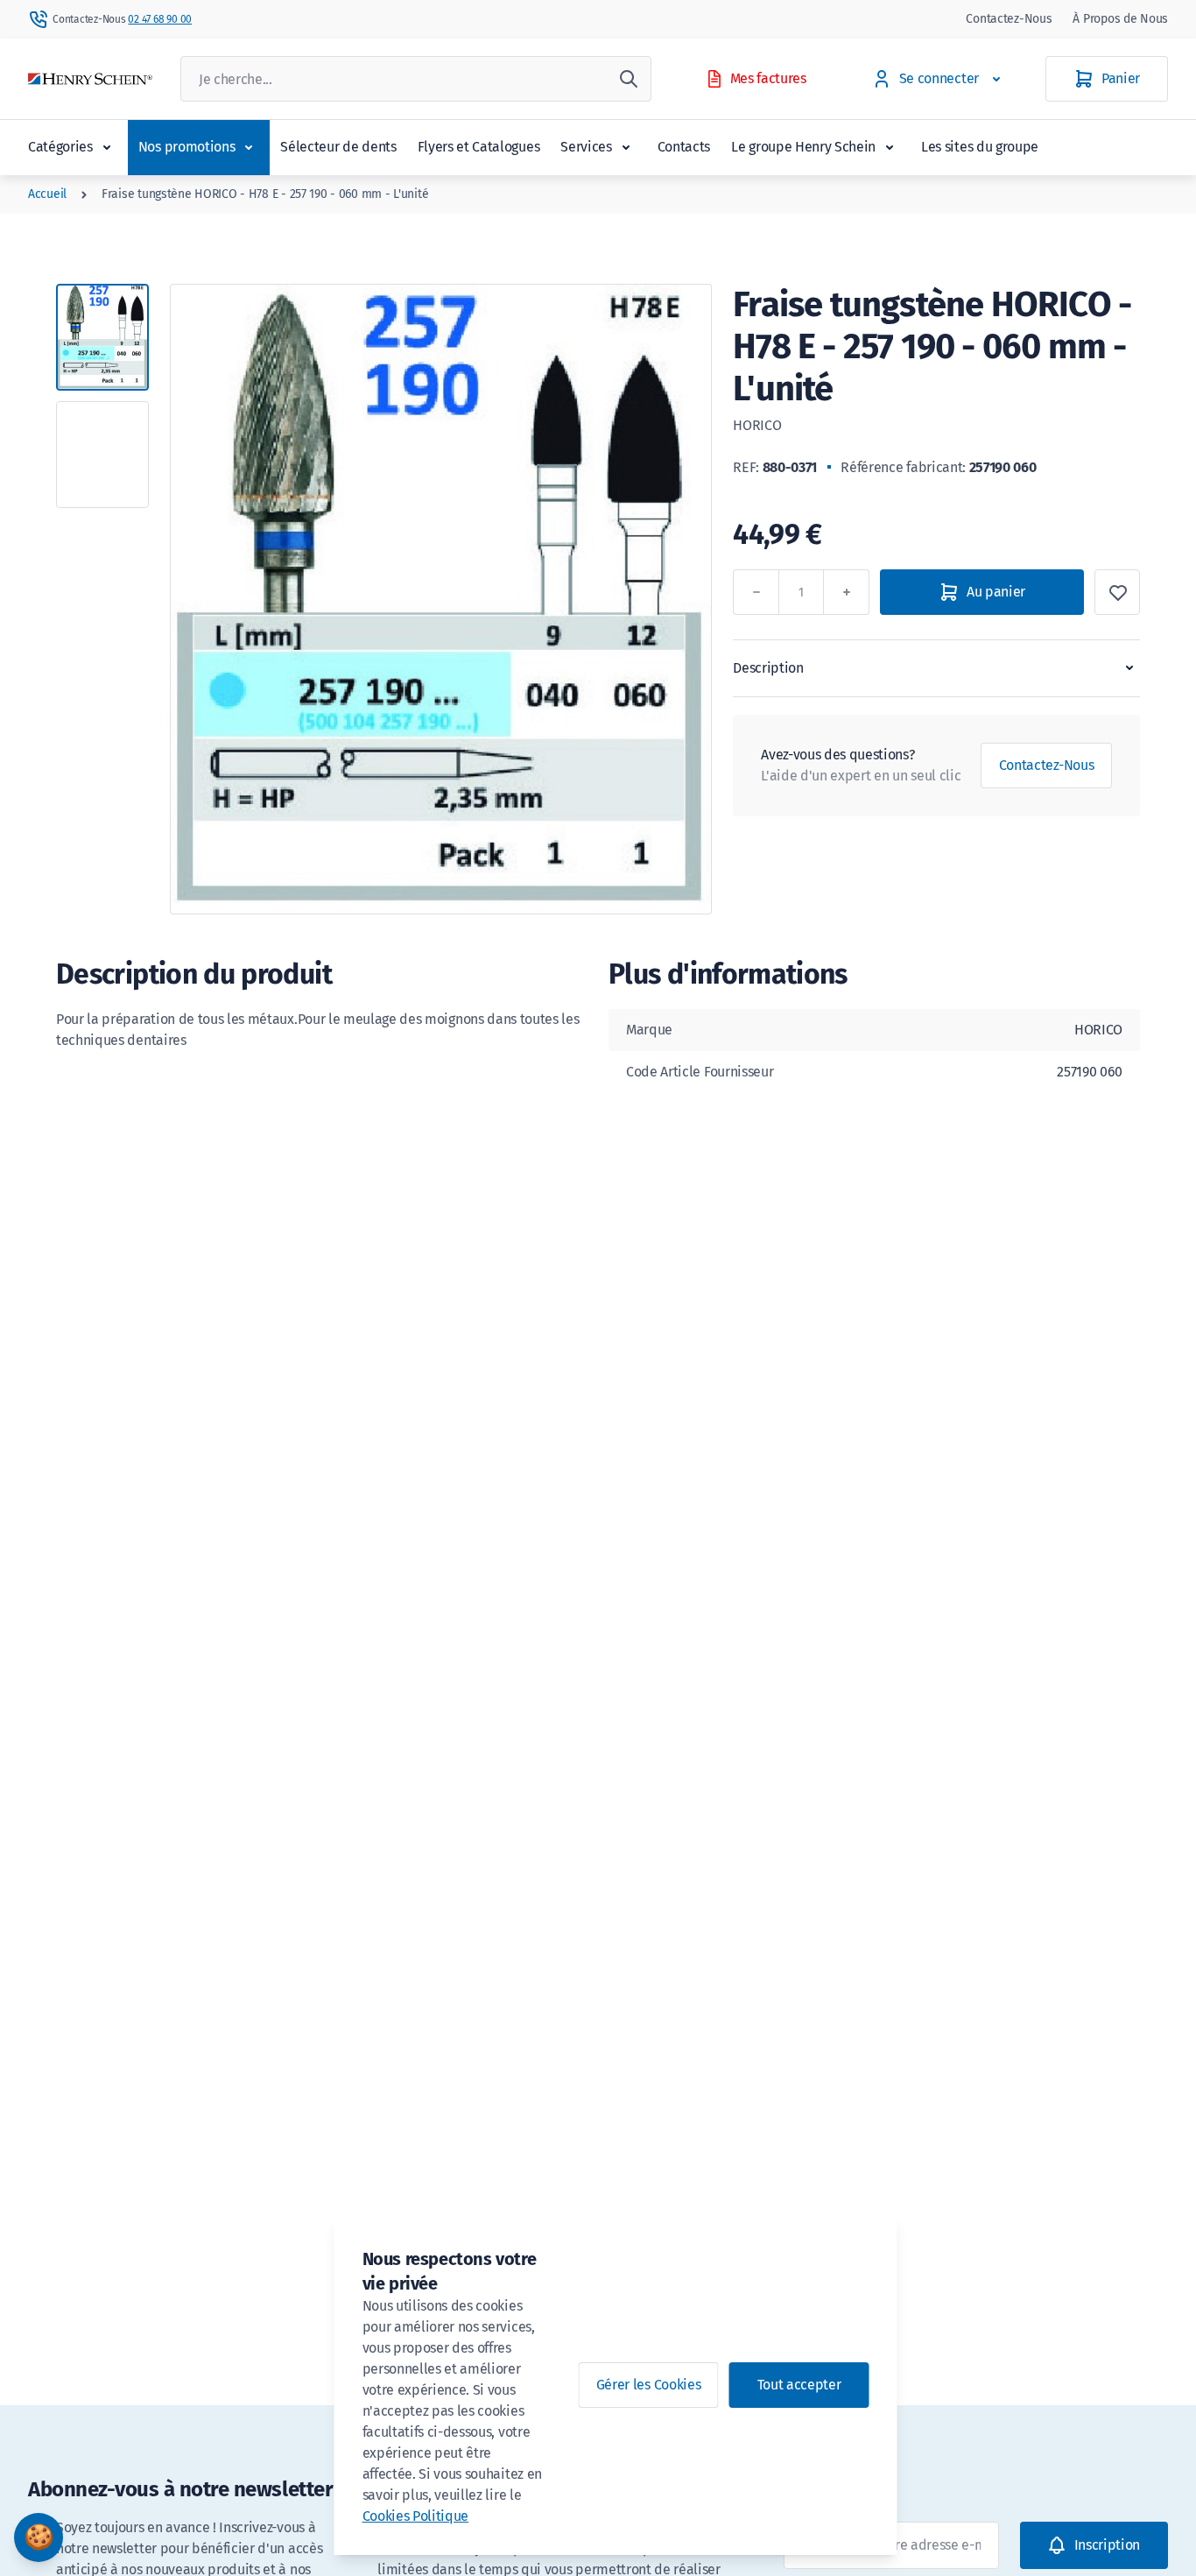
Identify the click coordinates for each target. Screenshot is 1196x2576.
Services (586, 147)
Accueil (47, 194)
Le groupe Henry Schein (803, 147)
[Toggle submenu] (107, 147)
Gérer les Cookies (649, 2385)
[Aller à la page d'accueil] (90, 79)
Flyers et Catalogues (479, 147)
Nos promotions (187, 147)
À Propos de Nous (1120, 19)
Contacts (684, 147)
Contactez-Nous (1009, 19)
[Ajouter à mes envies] (1117, 592)
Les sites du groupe (980, 147)
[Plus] (847, 592)
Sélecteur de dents (338, 147)
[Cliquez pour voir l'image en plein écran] (441, 599)
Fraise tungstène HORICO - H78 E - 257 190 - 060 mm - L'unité (265, 194)
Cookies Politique (416, 2516)
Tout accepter (799, 2385)
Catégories (60, 147)
